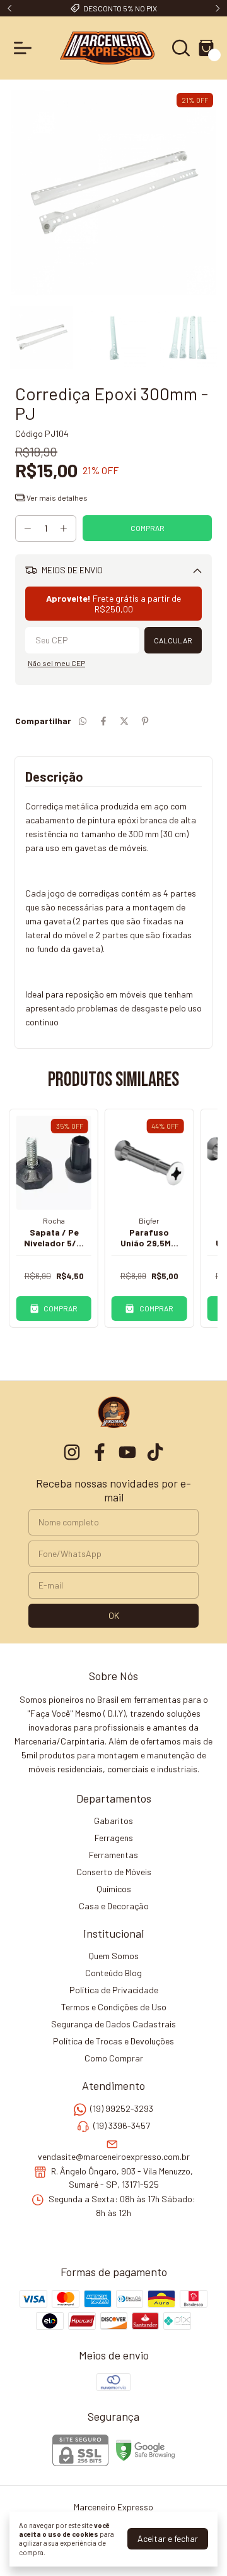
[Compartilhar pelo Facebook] (103, 721)
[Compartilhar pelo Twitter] (124, 721)
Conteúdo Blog (113, 1973)
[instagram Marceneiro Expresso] (72, 1452)
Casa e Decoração (114, 1906)
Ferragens (114, 1838)
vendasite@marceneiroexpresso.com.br (114, 2156)
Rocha (54, 1220)
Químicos (114, 1889)
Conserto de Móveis (114, 1872)
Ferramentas (113, 1855)
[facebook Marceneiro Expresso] (100, 1452)
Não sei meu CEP (56, 663)
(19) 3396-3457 (122, 2126)
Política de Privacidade (114, 1990)
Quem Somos (113, 1956)
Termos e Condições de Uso (114, 2007)
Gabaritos (113, 1821)
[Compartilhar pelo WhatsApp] (83, 721)
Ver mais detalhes (56, 498)
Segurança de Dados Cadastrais (113, 2024)
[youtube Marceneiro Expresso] (127, 1452)
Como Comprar (114, 2058)
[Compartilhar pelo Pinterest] (145, 721)
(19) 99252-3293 (122, 2108)
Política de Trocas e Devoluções (113, 2041)
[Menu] (25, 48)
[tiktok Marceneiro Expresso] (155, 1452)
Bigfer (149, 1220)
